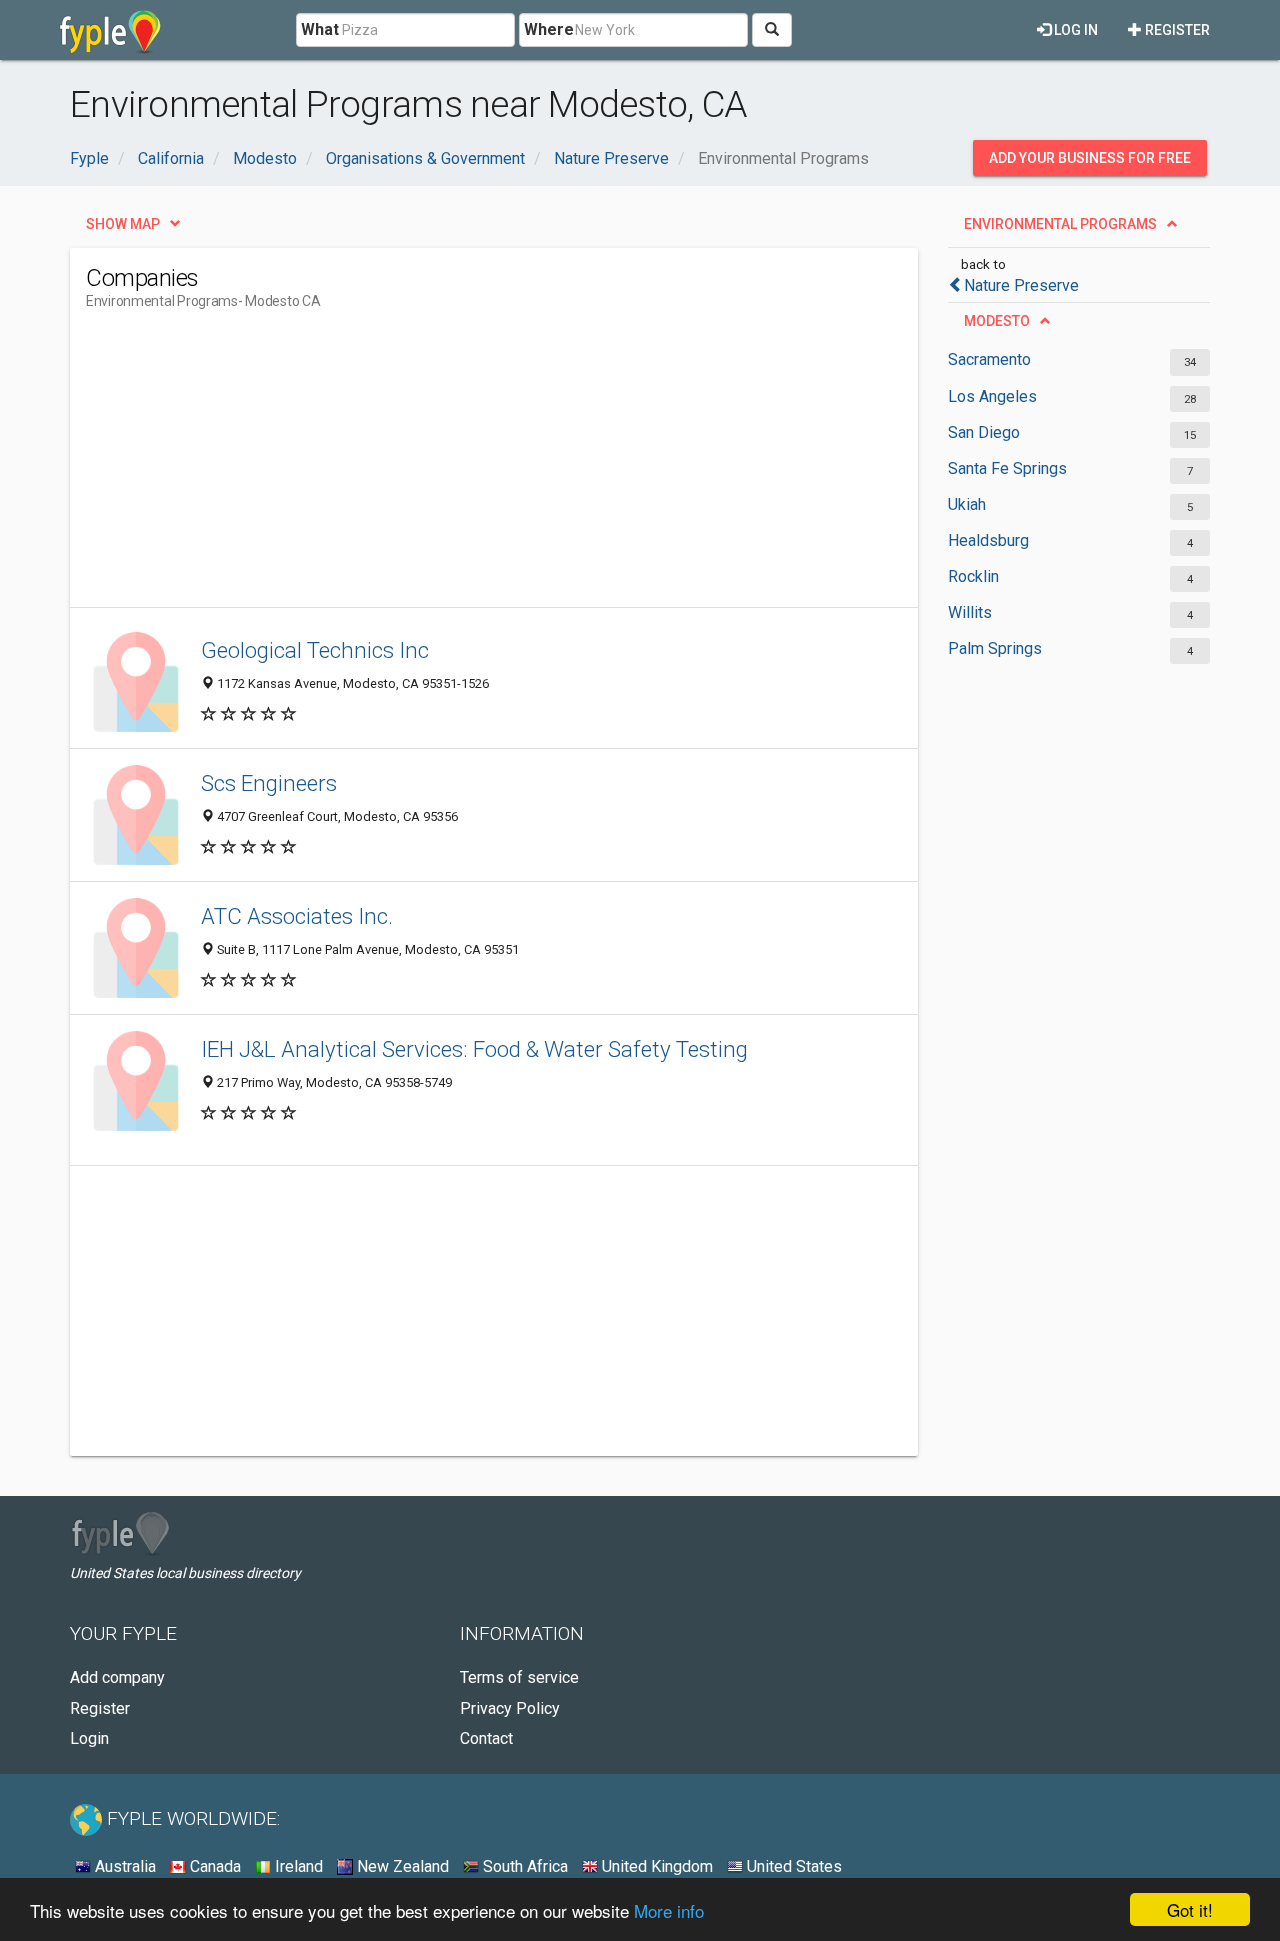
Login (89, 1738)
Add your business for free (1090, 158)
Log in (1074, 30)
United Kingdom (655, 1866)
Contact (486, 1738)
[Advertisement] (450, 467)
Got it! (1190, 1909)
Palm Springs (995, 648)
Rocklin (973, 576)
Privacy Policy (510, 1708)
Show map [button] (123, 224)
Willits (970, 612)
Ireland (297, 1866)
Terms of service (519, 1677)
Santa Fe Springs (1007, 468)
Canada (213, 1866)
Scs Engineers (269, 783)
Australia (123, 1866)
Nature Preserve (1021, 285)
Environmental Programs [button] (1060, 224)
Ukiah (967, 504)
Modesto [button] (997, 321)
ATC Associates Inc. (297, 916)
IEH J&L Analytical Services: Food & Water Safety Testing (474, 1049)
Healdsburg (988, 540)
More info (669, 1910)
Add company (117, 1677)
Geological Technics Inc (315, 650)
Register (1176, 30)
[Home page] (110, 30)
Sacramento (989, 359)
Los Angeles (992, 396)
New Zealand (401, 1866)
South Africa (523, 1866)
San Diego (984, 432)
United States (792, 1866)
